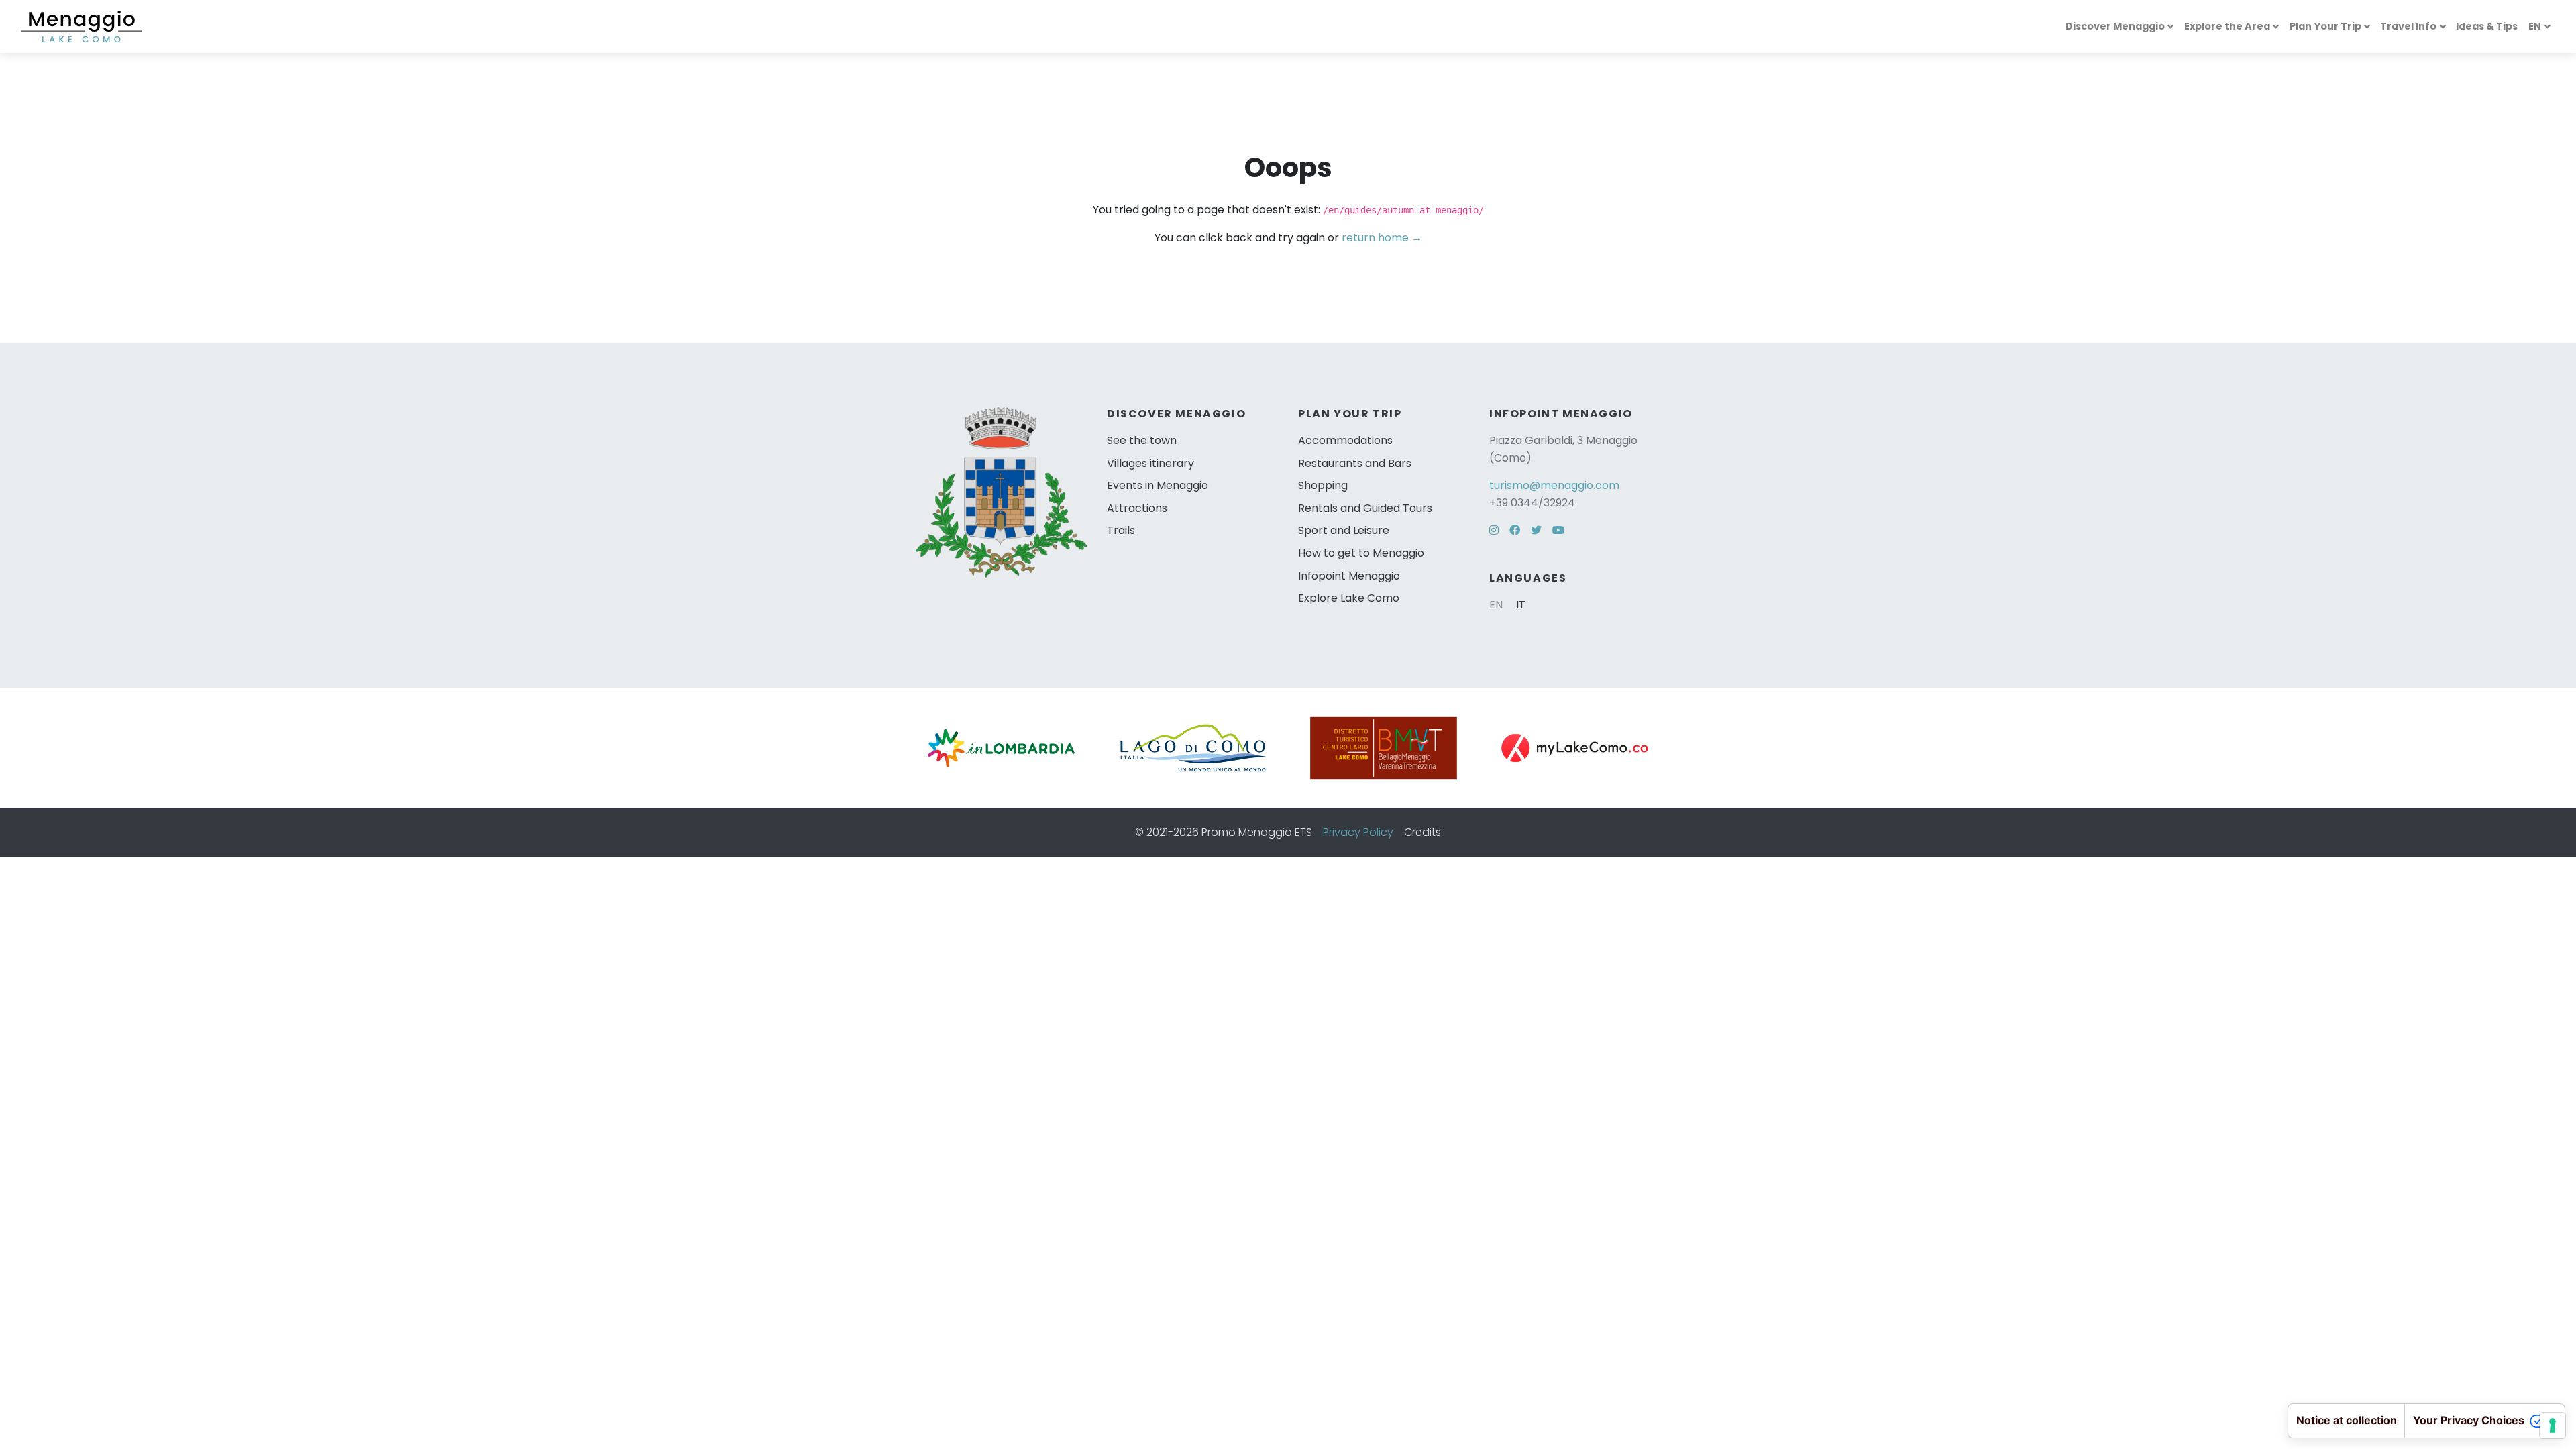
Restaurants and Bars (1355, 463)
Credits (1423, 832)
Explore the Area (2227, 26)
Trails (1121, 530)
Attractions (1137, 508)
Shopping (1323, 485)
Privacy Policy (1358, 832)
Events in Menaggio (1158, 485)
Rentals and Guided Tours (1365, 508)
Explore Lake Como (1349, 598)
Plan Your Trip (2325, 26)
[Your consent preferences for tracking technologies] (2553, 1426)
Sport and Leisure (1344, 530)
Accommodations (1345, 440)
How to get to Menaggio (1361, 553)
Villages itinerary (1150, 463)
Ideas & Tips (2487, 26)
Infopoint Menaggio (1349, 576)
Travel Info (2408, 26)
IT (1521, 605)
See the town (1142, 440)
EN (2535, 26)
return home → (1382, 238)
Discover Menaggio (2115, 26)
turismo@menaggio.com (1554, 485)
